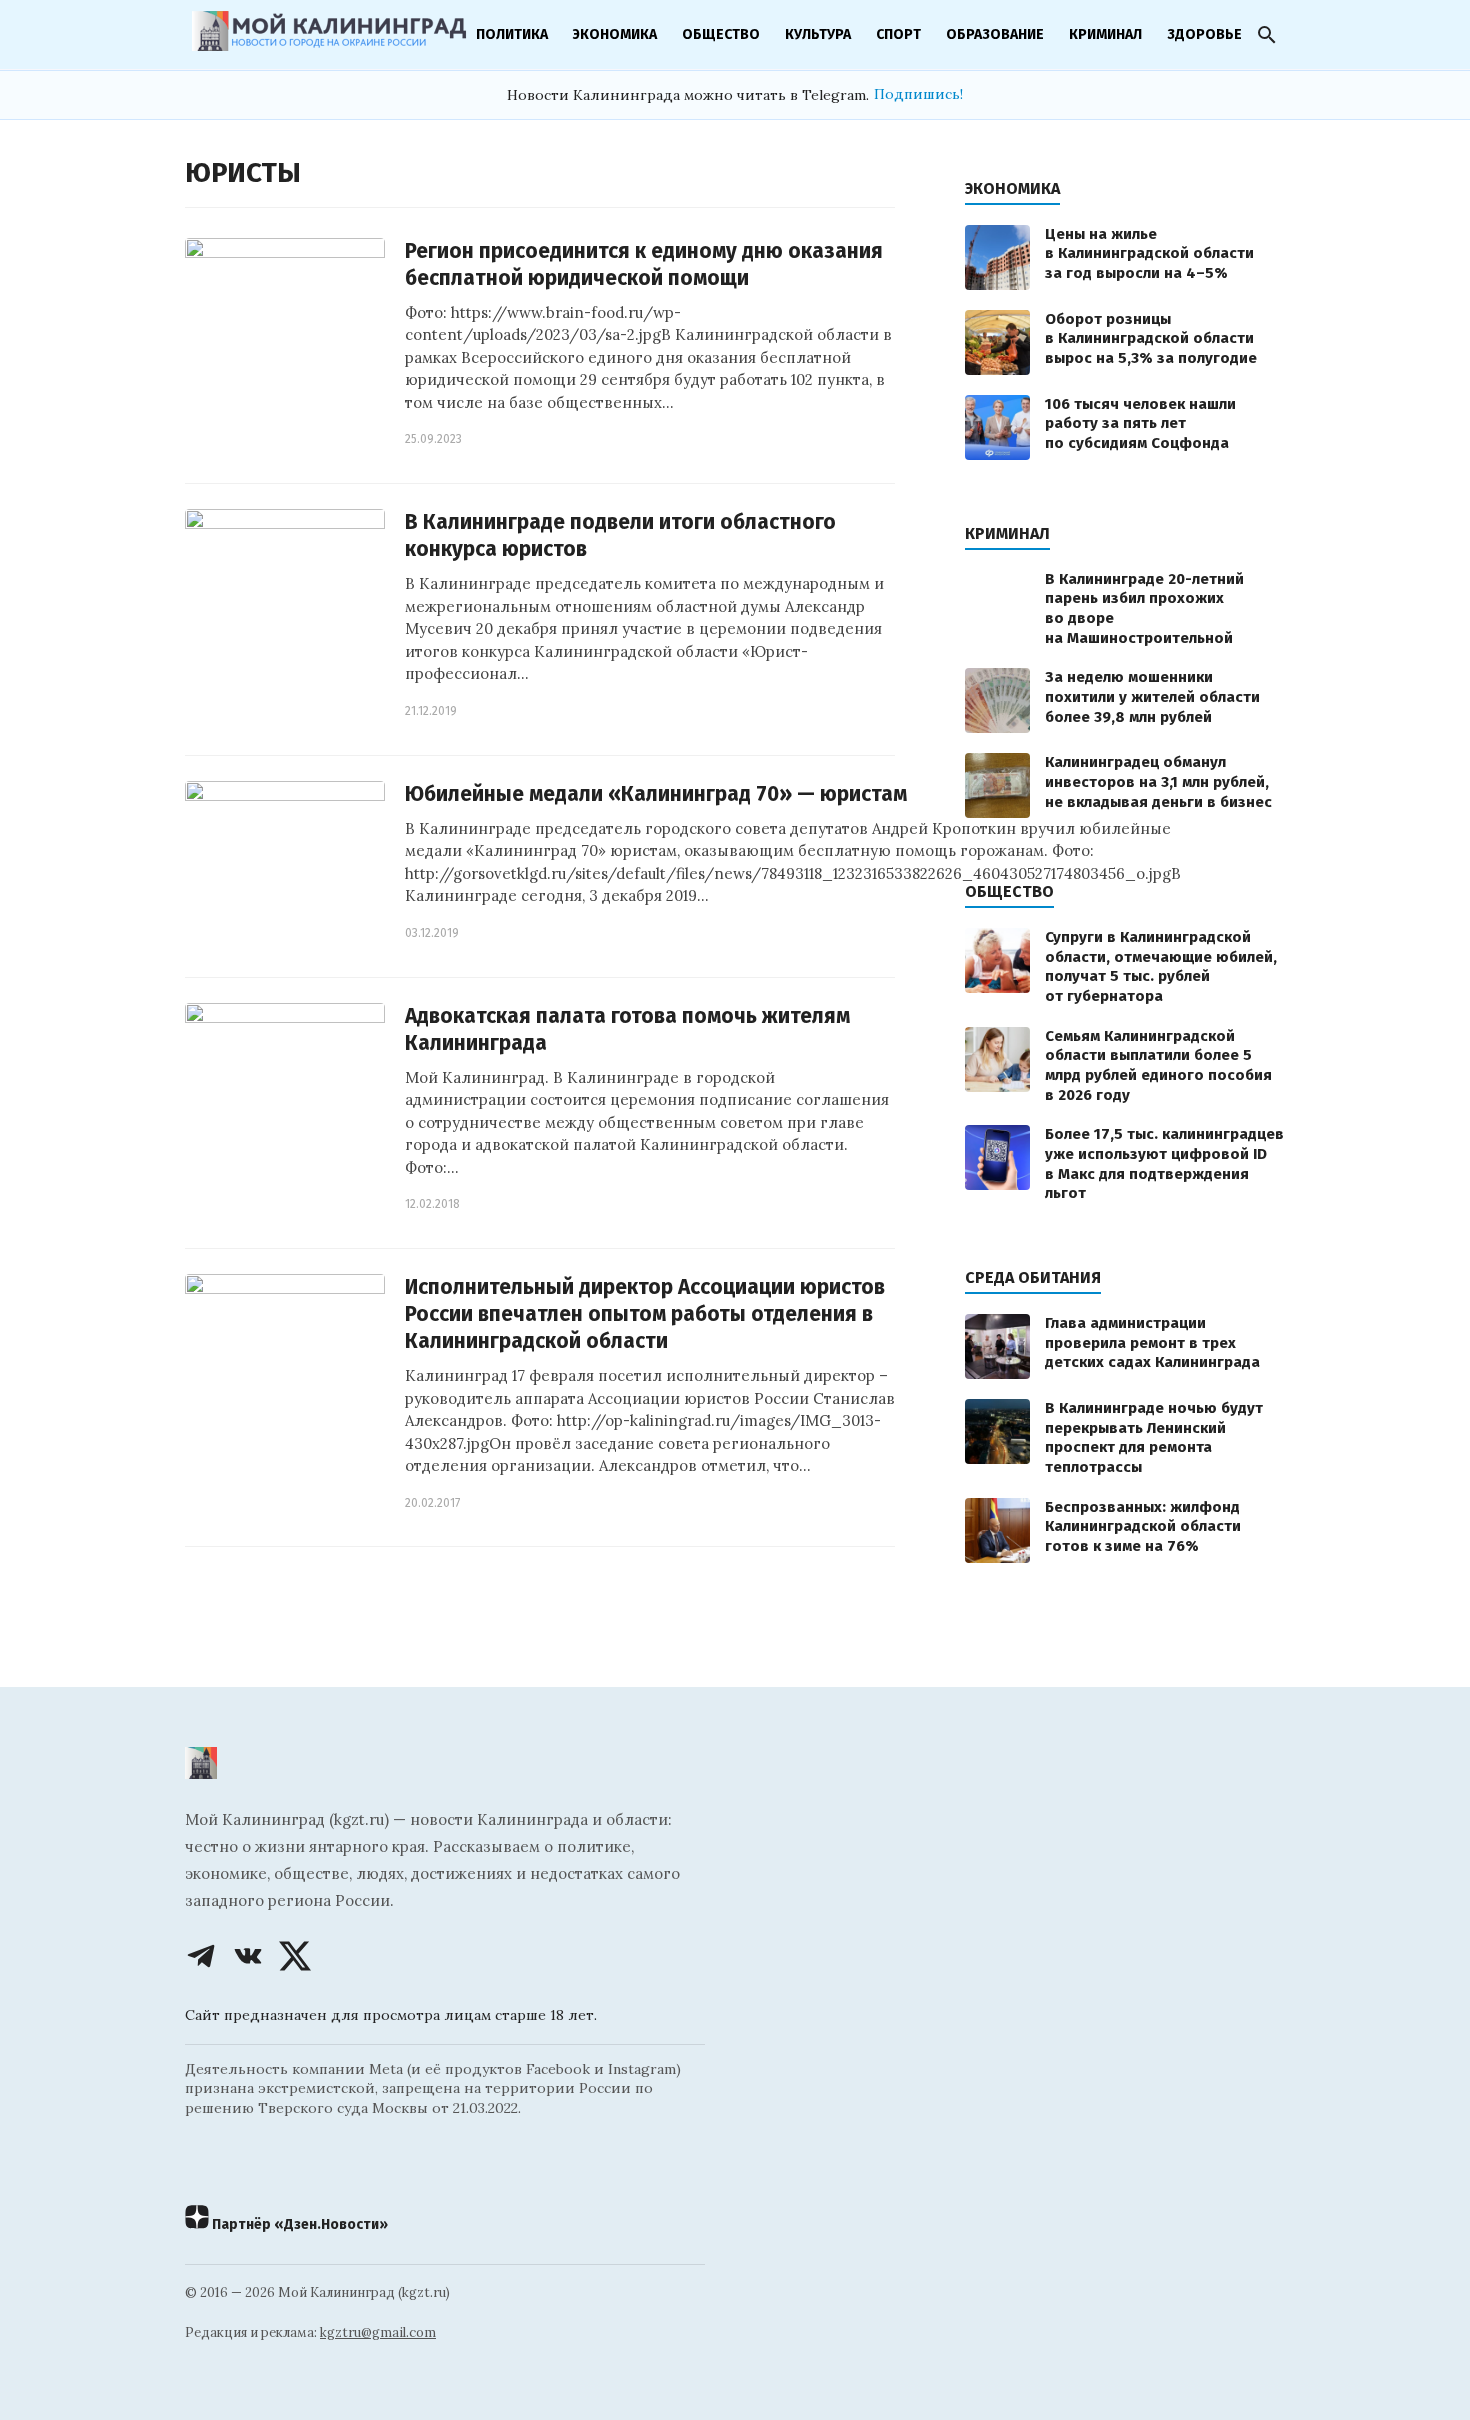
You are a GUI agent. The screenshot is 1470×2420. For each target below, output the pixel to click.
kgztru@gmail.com (378, 2332)
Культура (818, 34)
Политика (512, 34)
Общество (721, 34)
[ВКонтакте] (248, 1956)
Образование (995, 34)
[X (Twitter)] (295, 1956)
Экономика (615, 34)
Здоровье (1204, 34)
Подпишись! (918, 94)
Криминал (1105, 34)
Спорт (898, 34)
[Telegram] (201, 1956)
